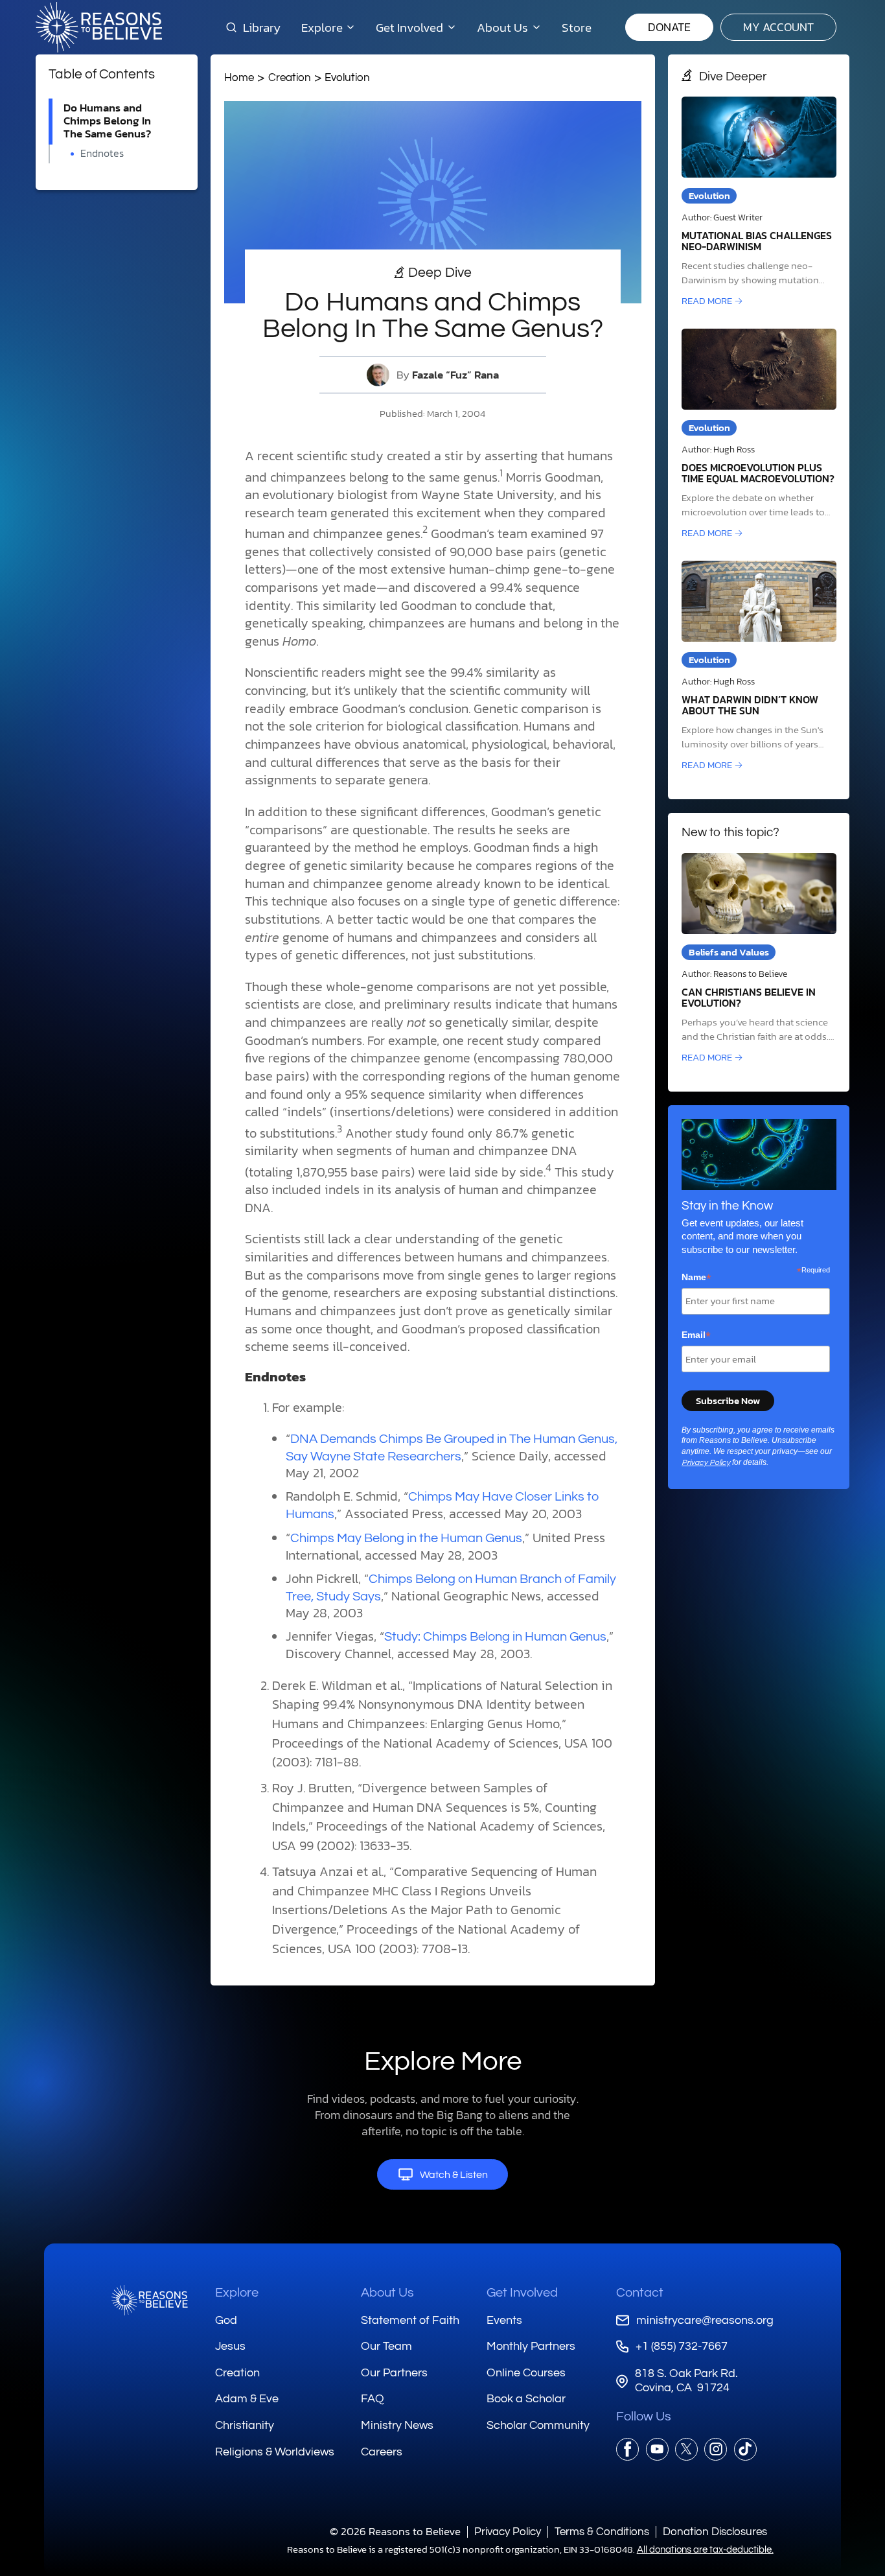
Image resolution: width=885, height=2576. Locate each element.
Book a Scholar (526, 2399)
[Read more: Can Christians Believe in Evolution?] (759, 959)
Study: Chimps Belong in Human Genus (495, 1637)
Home (239, 77)
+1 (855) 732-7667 (681, 2346)
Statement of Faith (410, 2320)
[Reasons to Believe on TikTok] (745, 2449)
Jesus (230, 2346)
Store (577, 27)
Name (696, 1278)
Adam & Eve (247, 2399)
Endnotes (102, 153)
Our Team (386, 2346)
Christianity (245, 2425)
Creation (290, 77)
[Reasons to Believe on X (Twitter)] (686, 2449)
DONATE (669, 27)
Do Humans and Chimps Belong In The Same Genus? (107, 121)
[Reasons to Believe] (99, 27)
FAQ (373, 2399)
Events (504, 2320)
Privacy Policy (706, 1463)
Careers (382, 2452)
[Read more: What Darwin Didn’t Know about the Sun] (759, 667)
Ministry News (397, 2425)
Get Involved (522, 2293)
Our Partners (394, 2373)
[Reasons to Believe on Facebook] (627, 2449)
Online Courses (526, 2373)
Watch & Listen (454, 2175)
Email (696, 1335)
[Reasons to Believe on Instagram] (716, 2449)
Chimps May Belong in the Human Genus (406, 1538)
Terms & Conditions (602, 2532)
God (226, 2320)
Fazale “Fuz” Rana (455, 375)
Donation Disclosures (715, 2532)
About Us (387, 2293)
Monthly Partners (531, 2346)
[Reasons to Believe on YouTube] (657, 2449)
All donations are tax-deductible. (705, 2550)
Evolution (347, 77)
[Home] (150, 2300)
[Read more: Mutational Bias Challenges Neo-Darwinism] (759, 203)
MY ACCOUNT (778, 27)
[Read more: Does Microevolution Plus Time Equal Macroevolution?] (759, 435)
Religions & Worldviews (275, 2452)
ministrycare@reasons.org (705, 2320)
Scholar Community (538, 2425)
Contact (640, 2293)
